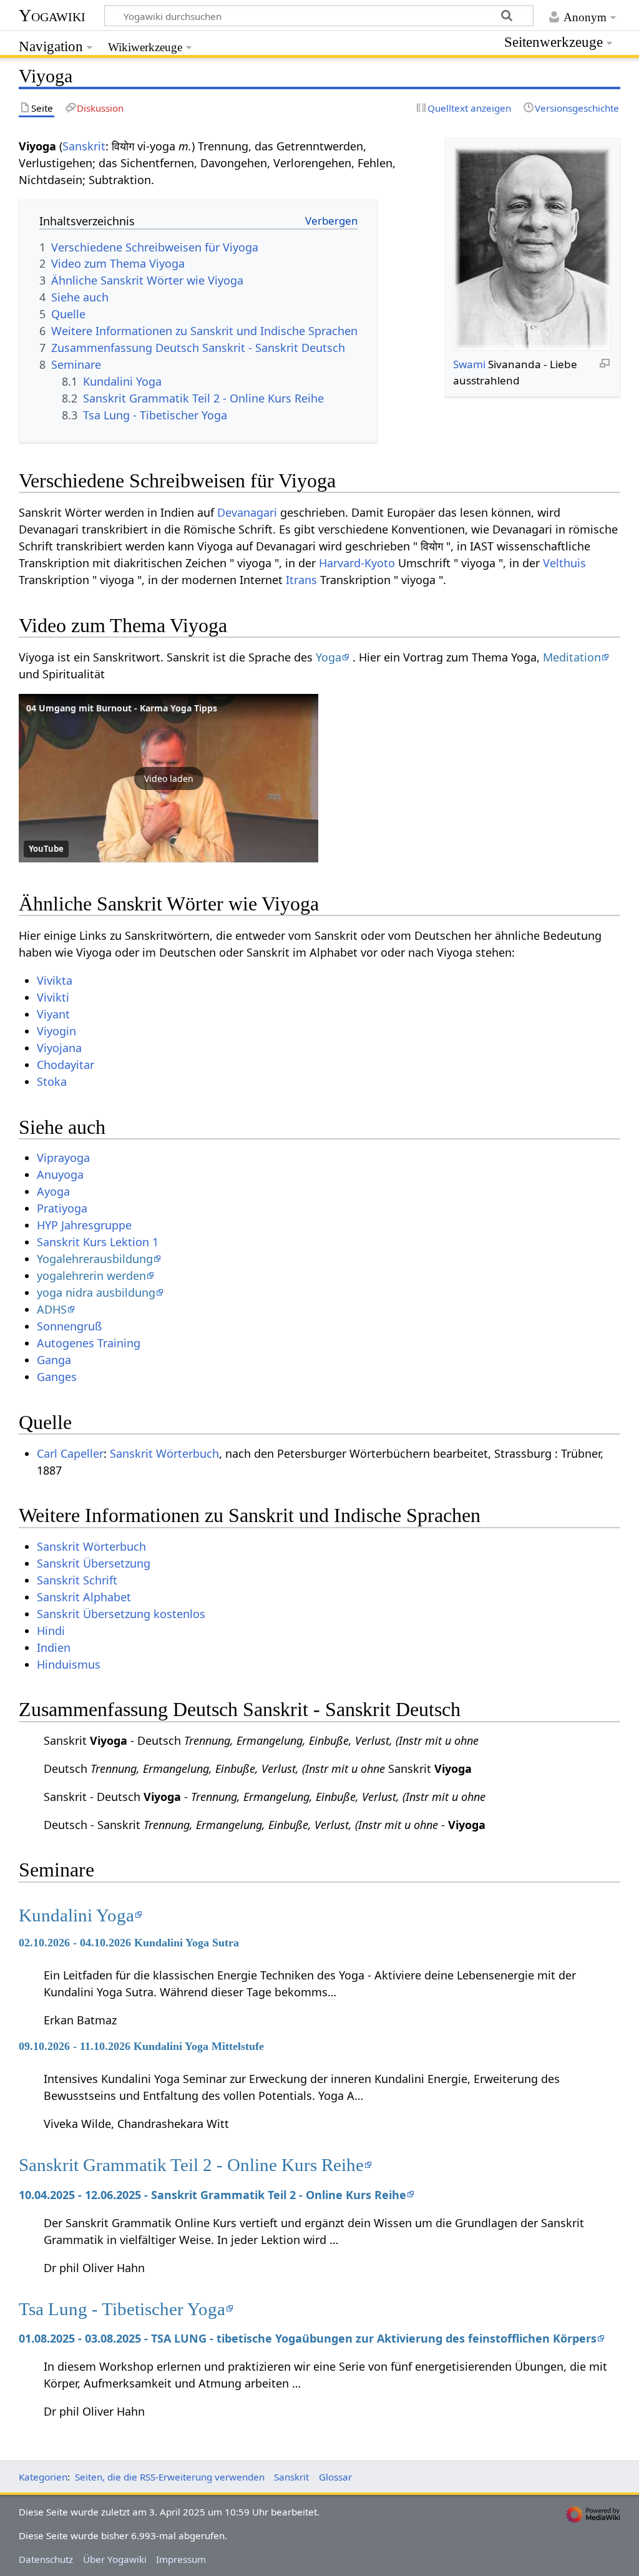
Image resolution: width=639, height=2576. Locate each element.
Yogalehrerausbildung (95, 1259)
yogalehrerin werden (91, 1276)
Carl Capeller (70, 1453)
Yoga (329, 657)
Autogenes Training (89, 1343)
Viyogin (56, 1031)
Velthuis (564, 563)
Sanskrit (84, 146)
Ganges (57, 1377)
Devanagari (247, 512)
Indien (54, 1647)
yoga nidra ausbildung (96, 1292)
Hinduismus (69, 1664)
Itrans (301, 580)
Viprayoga (63, 1158)
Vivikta (55, 980)
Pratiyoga (62, 1208)
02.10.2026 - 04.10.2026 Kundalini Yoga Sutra (129, 1943)
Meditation (572, 657)
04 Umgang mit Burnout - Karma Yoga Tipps (122, 708)
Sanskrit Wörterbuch (164, 1453)
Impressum (181, 2559)
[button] (168, 778)
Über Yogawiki (115, 2559)
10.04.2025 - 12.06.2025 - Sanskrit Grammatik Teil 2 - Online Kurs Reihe (212, 2195)
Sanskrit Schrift (77, 1580)
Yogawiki (52, 15)
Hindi (51, 1631)
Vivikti (53, 997)
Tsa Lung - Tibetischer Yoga (122, 2309)
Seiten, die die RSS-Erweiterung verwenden (170, 2477)
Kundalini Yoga (76, 1915)
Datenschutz (46, 2559)
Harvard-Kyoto (357, 563)
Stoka (52, 1081)
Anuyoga (60, 1174)
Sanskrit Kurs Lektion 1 (98, 1242)
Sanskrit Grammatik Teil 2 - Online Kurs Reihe (191, 2165)
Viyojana (59, 1048)
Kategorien (43, 2477)
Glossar (335, 2477)
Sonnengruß (69, 1326)
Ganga (54, 1360)
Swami (469, 364)
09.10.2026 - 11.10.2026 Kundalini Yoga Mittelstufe (141, 2046)
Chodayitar (66, 1065)
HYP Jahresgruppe (84, 1225)
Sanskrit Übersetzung (94, 1563)
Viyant (53, 1014)
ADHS (52, 1309)
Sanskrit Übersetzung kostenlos (121, 1614)
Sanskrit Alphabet (84, 1597)
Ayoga (53, 1191)
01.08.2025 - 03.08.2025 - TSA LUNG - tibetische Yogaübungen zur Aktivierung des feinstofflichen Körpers (308, 2338)
